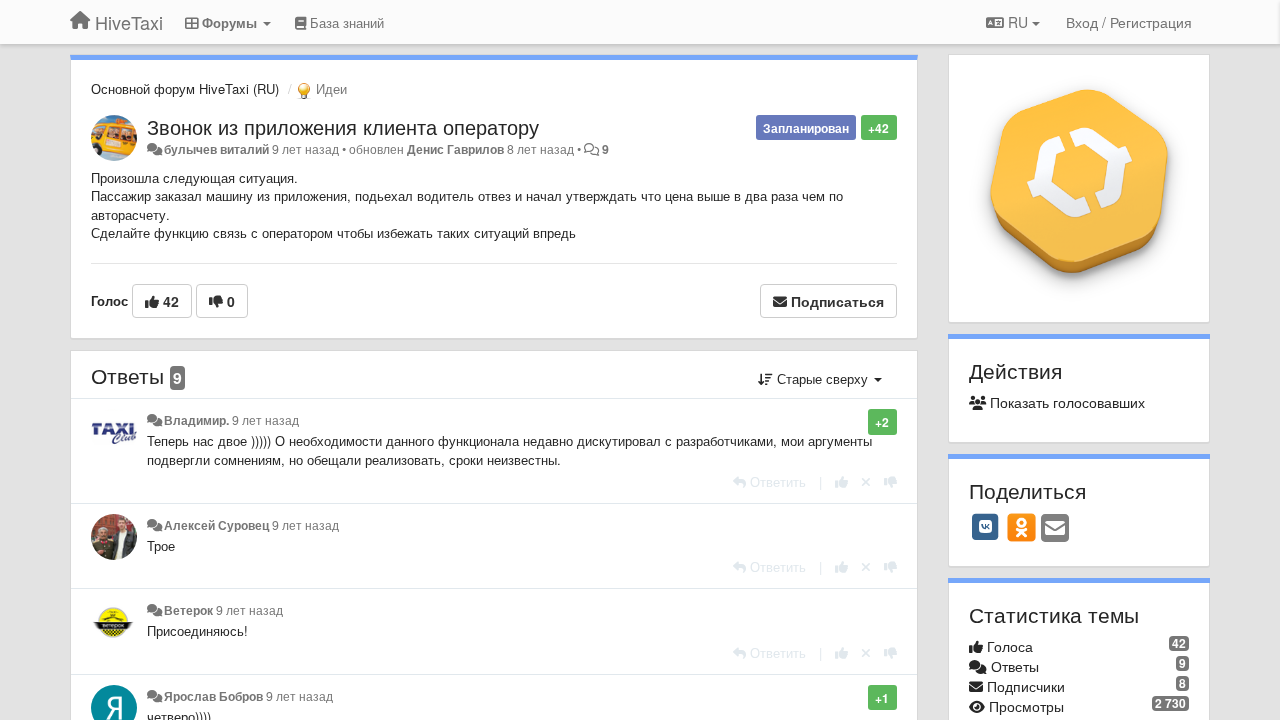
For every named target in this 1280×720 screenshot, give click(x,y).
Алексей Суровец (216, 525)
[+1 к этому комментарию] (841, 481)
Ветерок (188, 610)
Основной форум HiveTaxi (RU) (185, 88)
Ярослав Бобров (213, 696)
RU (1018, 22)
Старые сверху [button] (822, 378)
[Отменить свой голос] (866, 481)
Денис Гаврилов (455, 149)
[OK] (1021, 527)
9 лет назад (265, 420)
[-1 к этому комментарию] (890, 481)
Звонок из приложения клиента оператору (343, 126)
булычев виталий (216, 149)
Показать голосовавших (1065, 402)
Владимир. (196, 420)
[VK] (986, 527)
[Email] (1055, 529)
